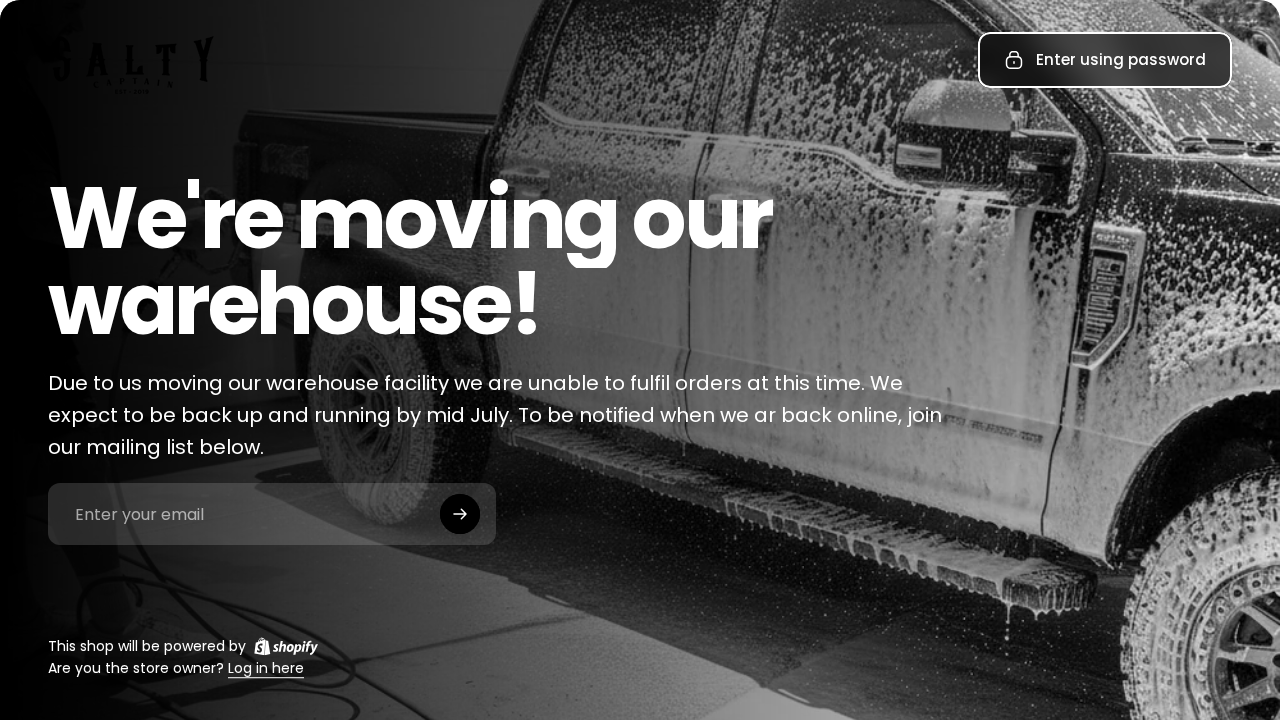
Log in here (266, 669)
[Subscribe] (460, 514)
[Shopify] (286, 646)
